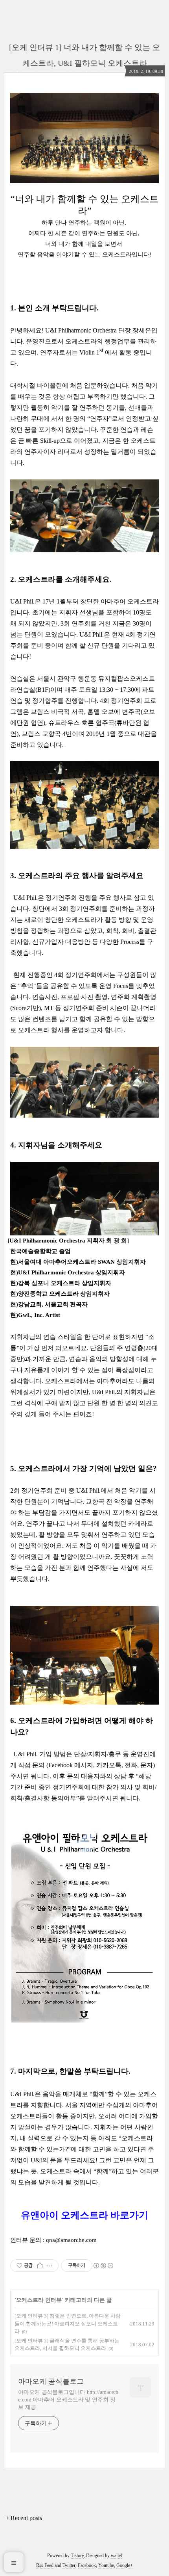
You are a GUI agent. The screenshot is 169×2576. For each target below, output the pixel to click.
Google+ (125, 2565)
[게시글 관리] (50, 2266)
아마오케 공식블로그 (51, 2381)
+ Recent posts (24, 2518)
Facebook (87, 2565)
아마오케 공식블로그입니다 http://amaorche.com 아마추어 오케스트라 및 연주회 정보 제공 (68, 2400)
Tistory (77, 2556)
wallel (116, 2556)
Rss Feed (45, 2565)
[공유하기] (40, 2266)
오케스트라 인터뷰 (39, 2300)
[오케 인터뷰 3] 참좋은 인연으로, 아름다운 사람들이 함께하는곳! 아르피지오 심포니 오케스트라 (68, 2323)
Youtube (106, 2565)
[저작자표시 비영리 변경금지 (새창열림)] (103, 2266)
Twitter (69, 2565)
